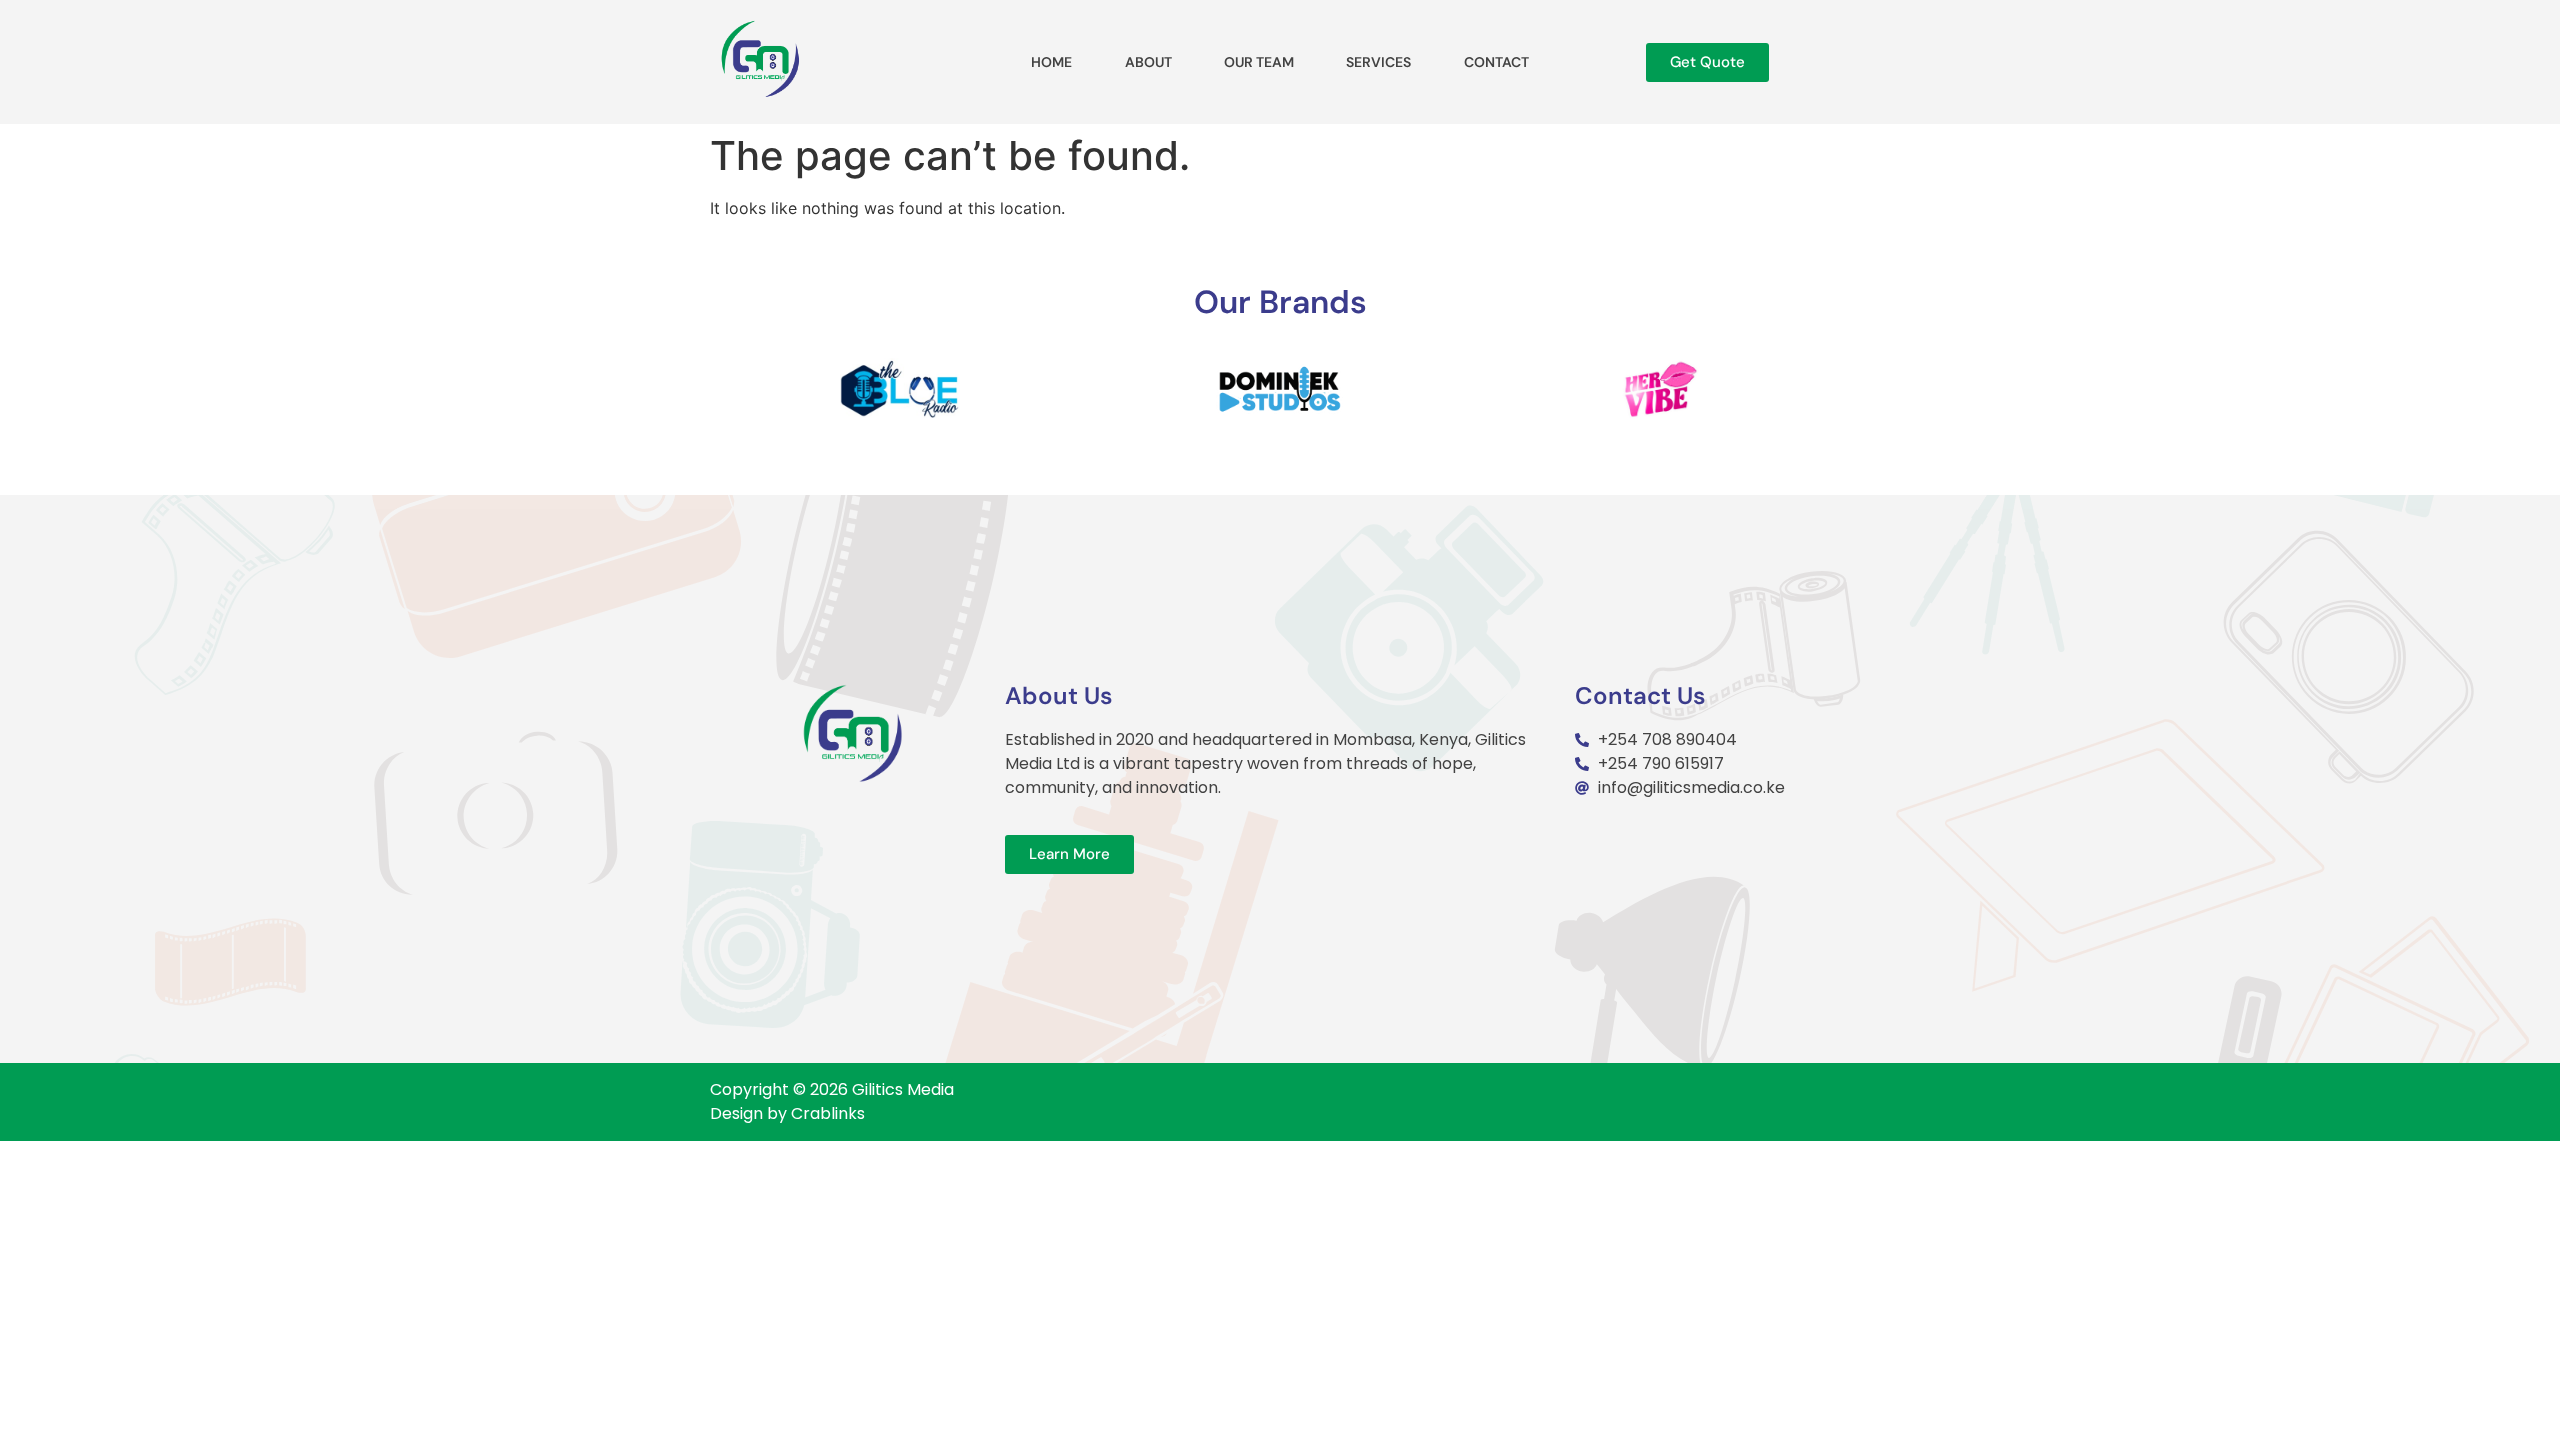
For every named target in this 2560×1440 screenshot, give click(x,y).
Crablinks (828, 1113)
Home (1051, 62)
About (1148, 62)
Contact (1496, 62)
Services (1378, 62)
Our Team (1259, 62)
